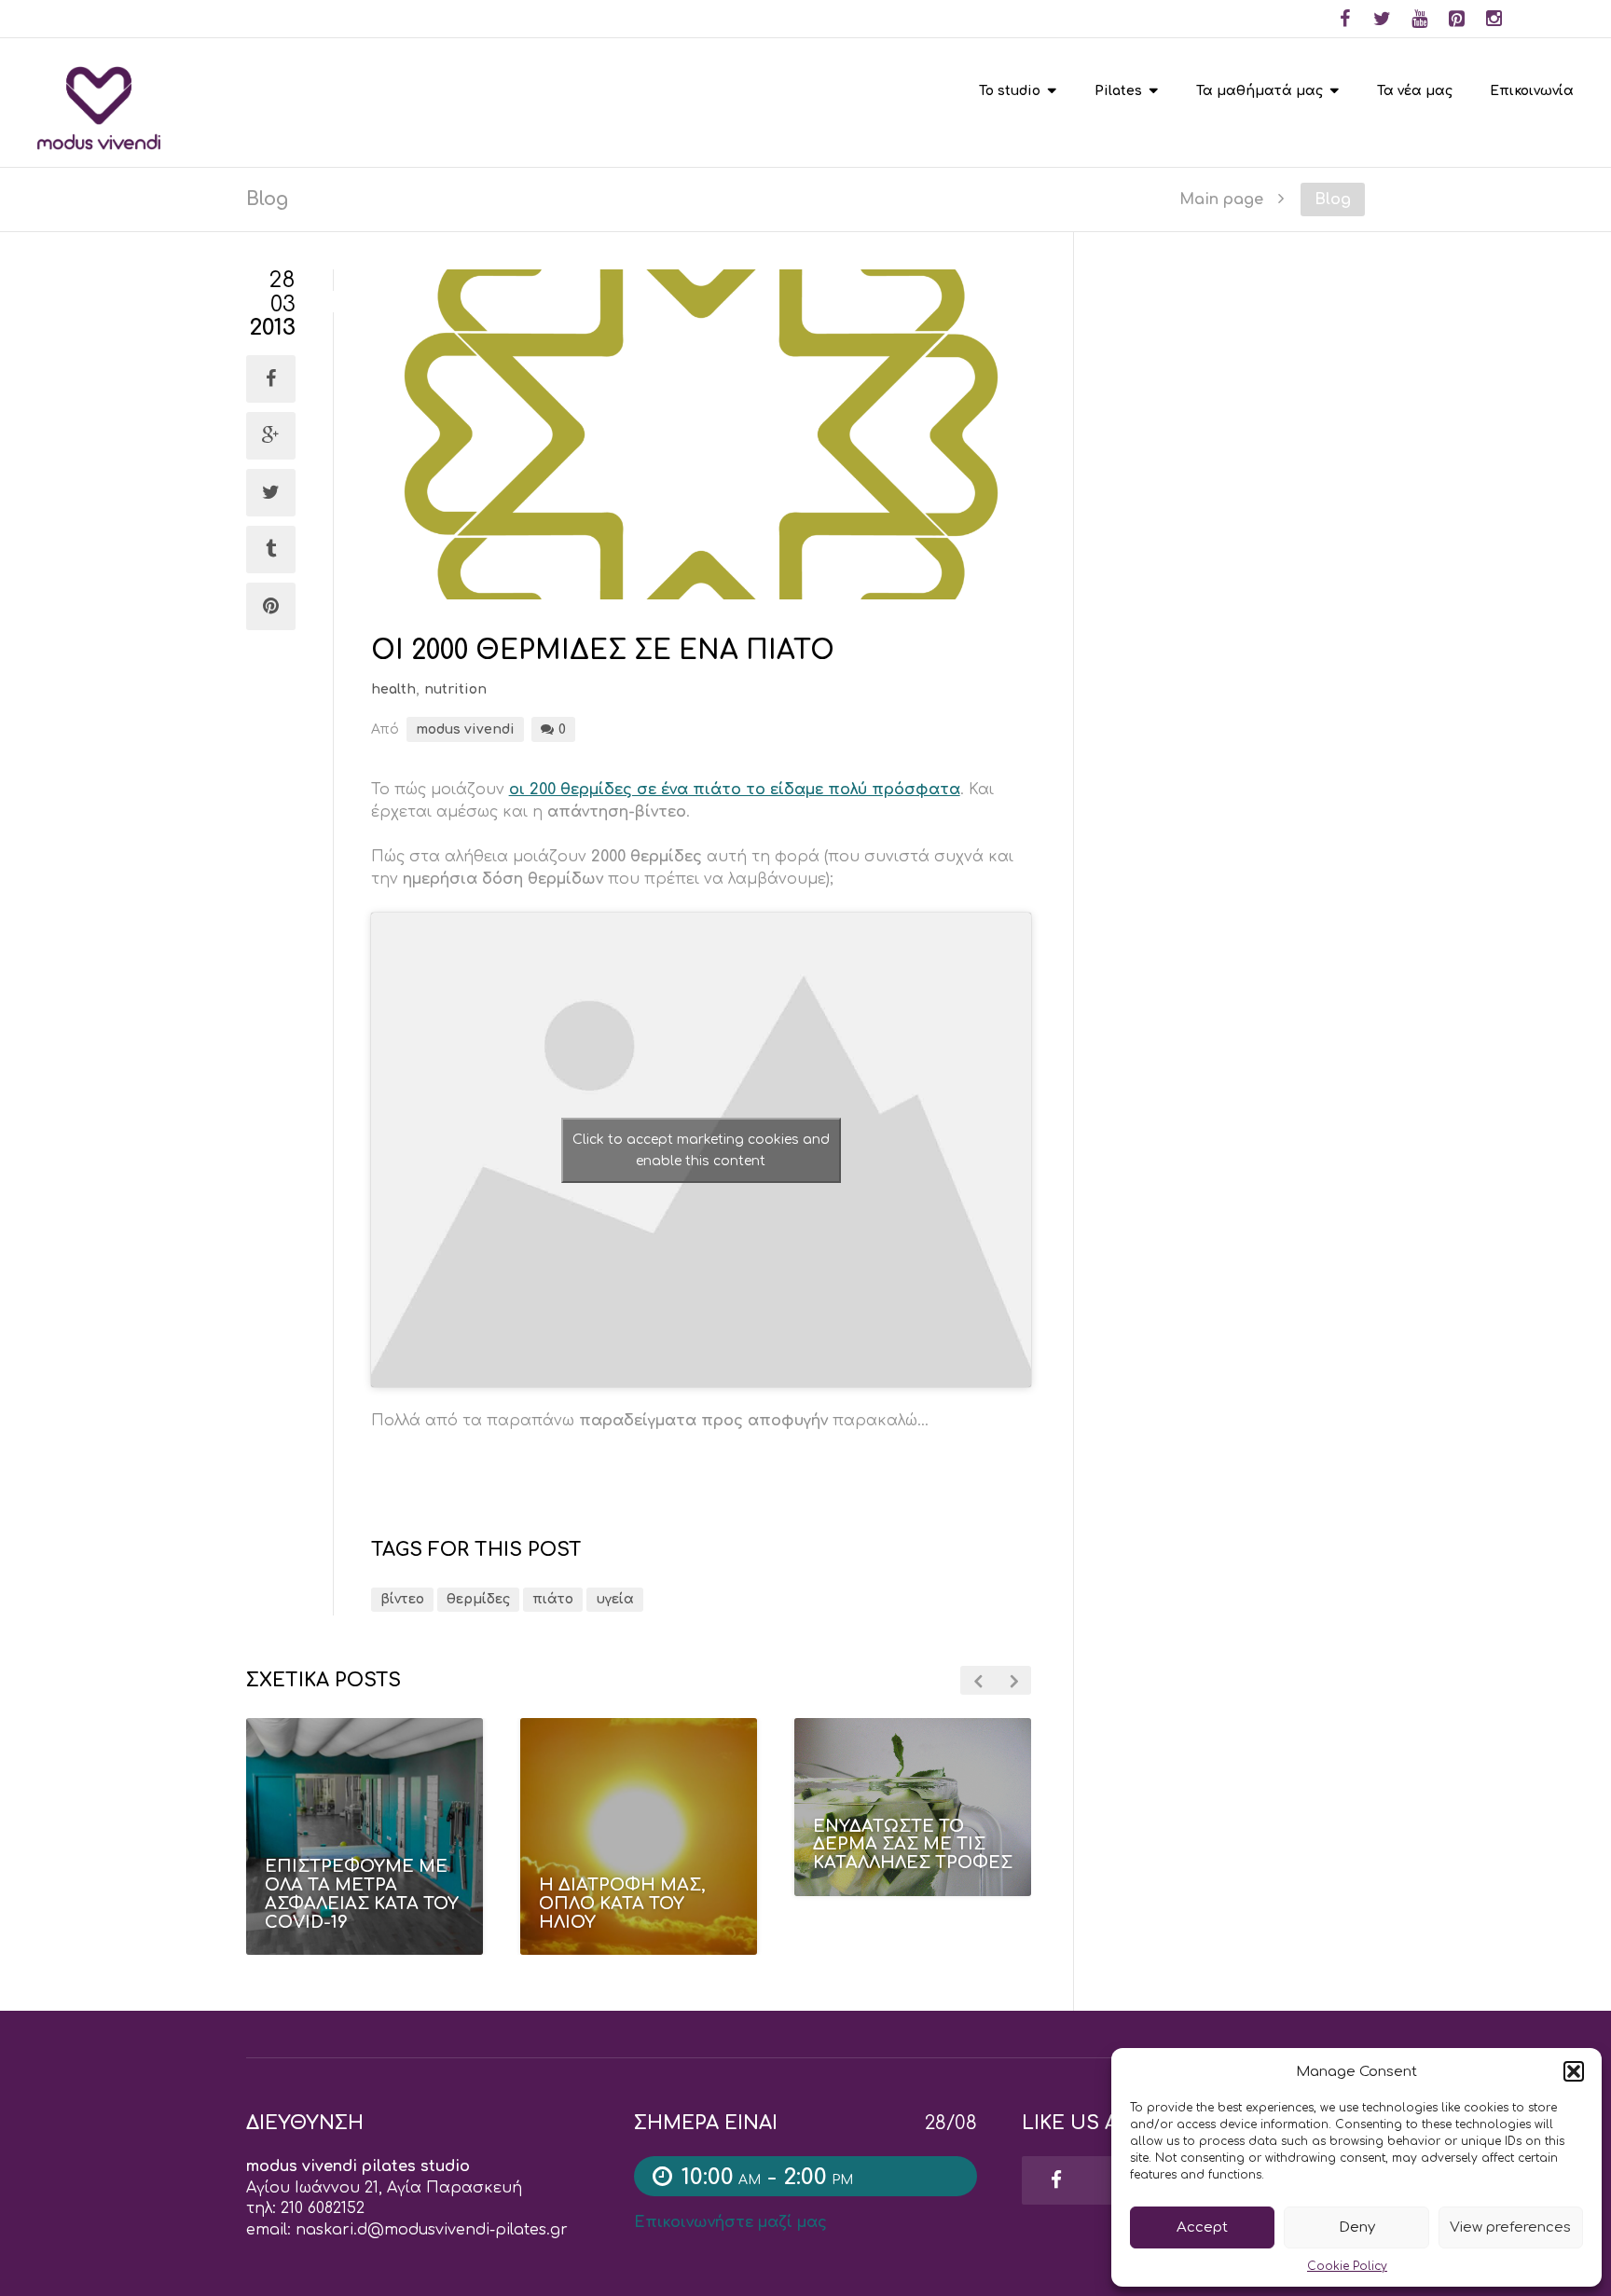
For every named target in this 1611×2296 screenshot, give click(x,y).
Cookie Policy (1347, 2266)
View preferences (1510, 2227)
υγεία (615, 1599)
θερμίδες (478, 1599)
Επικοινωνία (1532, 91)
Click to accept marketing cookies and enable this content (701, 1150)
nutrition (455, 689)
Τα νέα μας (1415, 91)
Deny (1357, 2227)
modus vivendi (465, 729)
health (393, 689)
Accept (1202, 2227)
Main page (1221, 199)
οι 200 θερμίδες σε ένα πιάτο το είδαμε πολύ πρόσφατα (735, 790)
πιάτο (553, 1599)
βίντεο (402, 1599)
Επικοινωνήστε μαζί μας (730, 2222)
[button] (1574, 2071)
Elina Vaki (924, 1908)
